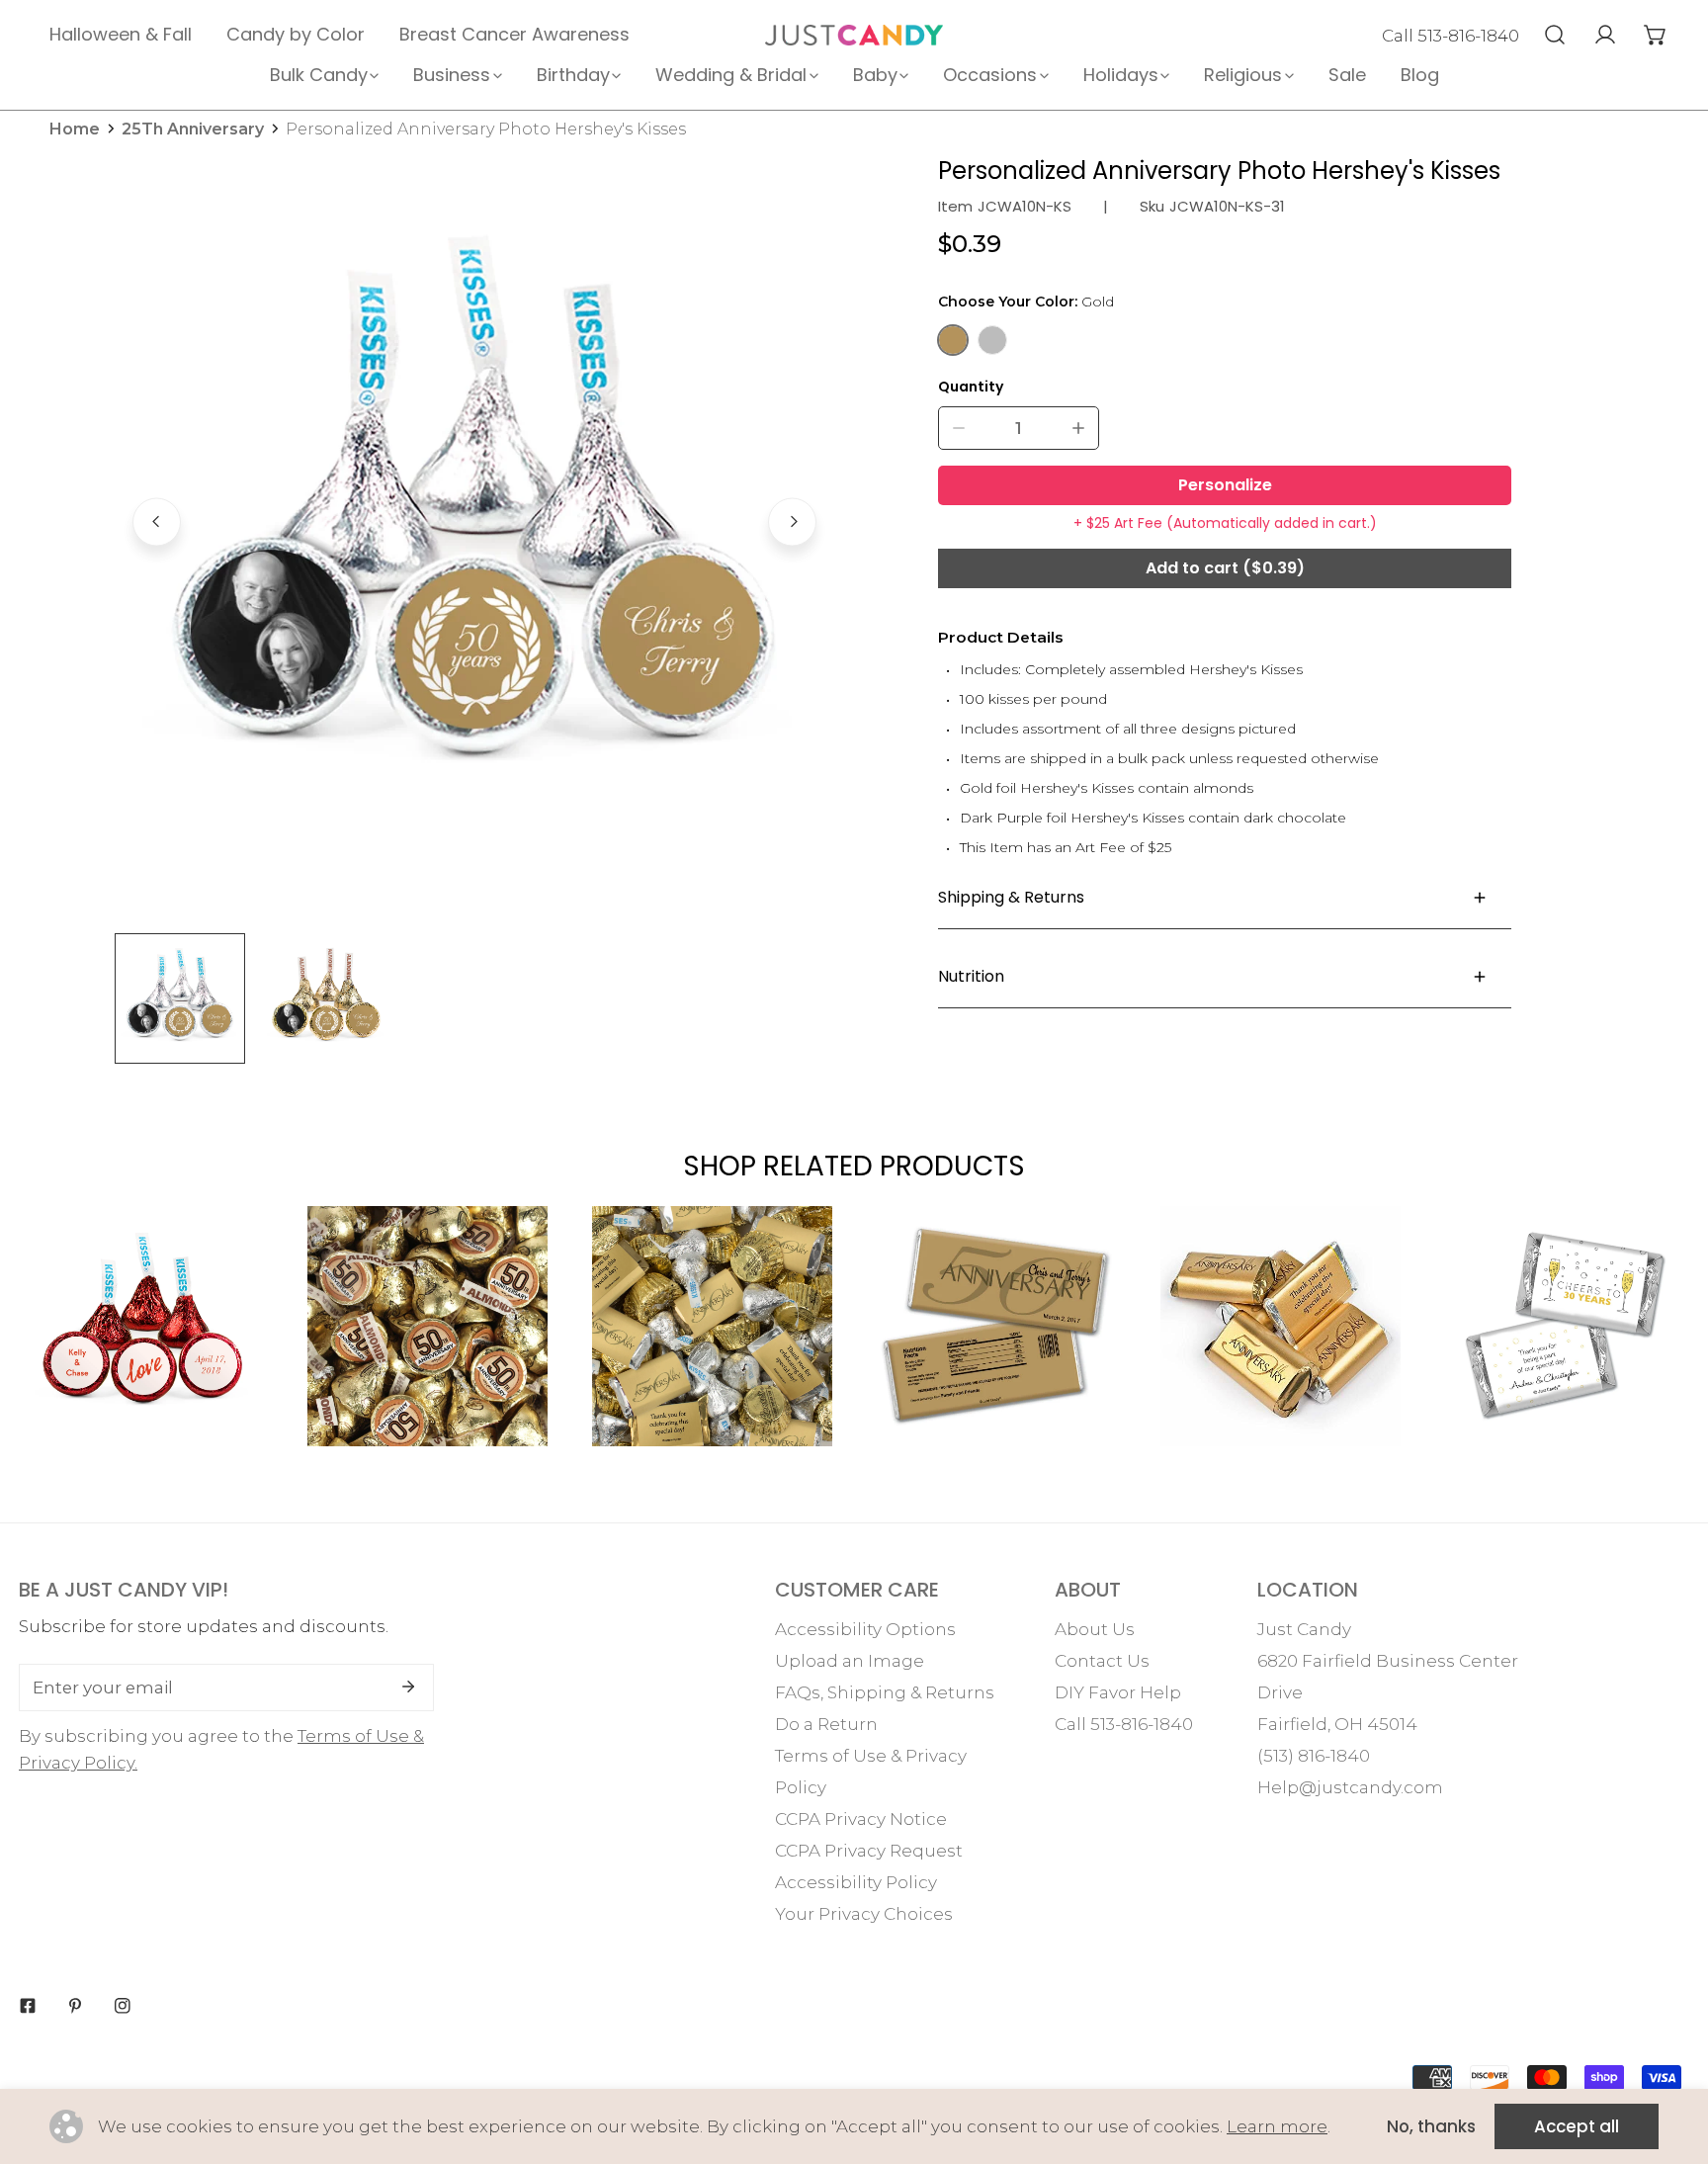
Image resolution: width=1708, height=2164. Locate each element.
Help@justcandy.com (1350, 1787)
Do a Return (826, 1724)
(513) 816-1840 (1314, 1756)
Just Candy (1304, 1629)
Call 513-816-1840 (1451, 36)
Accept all (1577, 2126)
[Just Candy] (854, 35)
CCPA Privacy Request (869, 1851)
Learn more (1277, 2126)
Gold (953, 340)
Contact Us (1102, 1661)
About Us (1095, 1629)
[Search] (1554, 35)
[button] (1655, 35)
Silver (992, 340)
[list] (474, 519)
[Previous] (157, 521)
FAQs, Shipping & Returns (885, 1692)
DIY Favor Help (1118, 1692)
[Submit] (408, 1687)
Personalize (1225, 485)
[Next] (792, 521)
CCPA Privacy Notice (861, 1819)
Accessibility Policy (856, 1882)
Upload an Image (850, 1661)
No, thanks (1431, 2126)
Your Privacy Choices (864, 1914)
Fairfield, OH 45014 (1337, 1724)
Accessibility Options (865, 1629)
